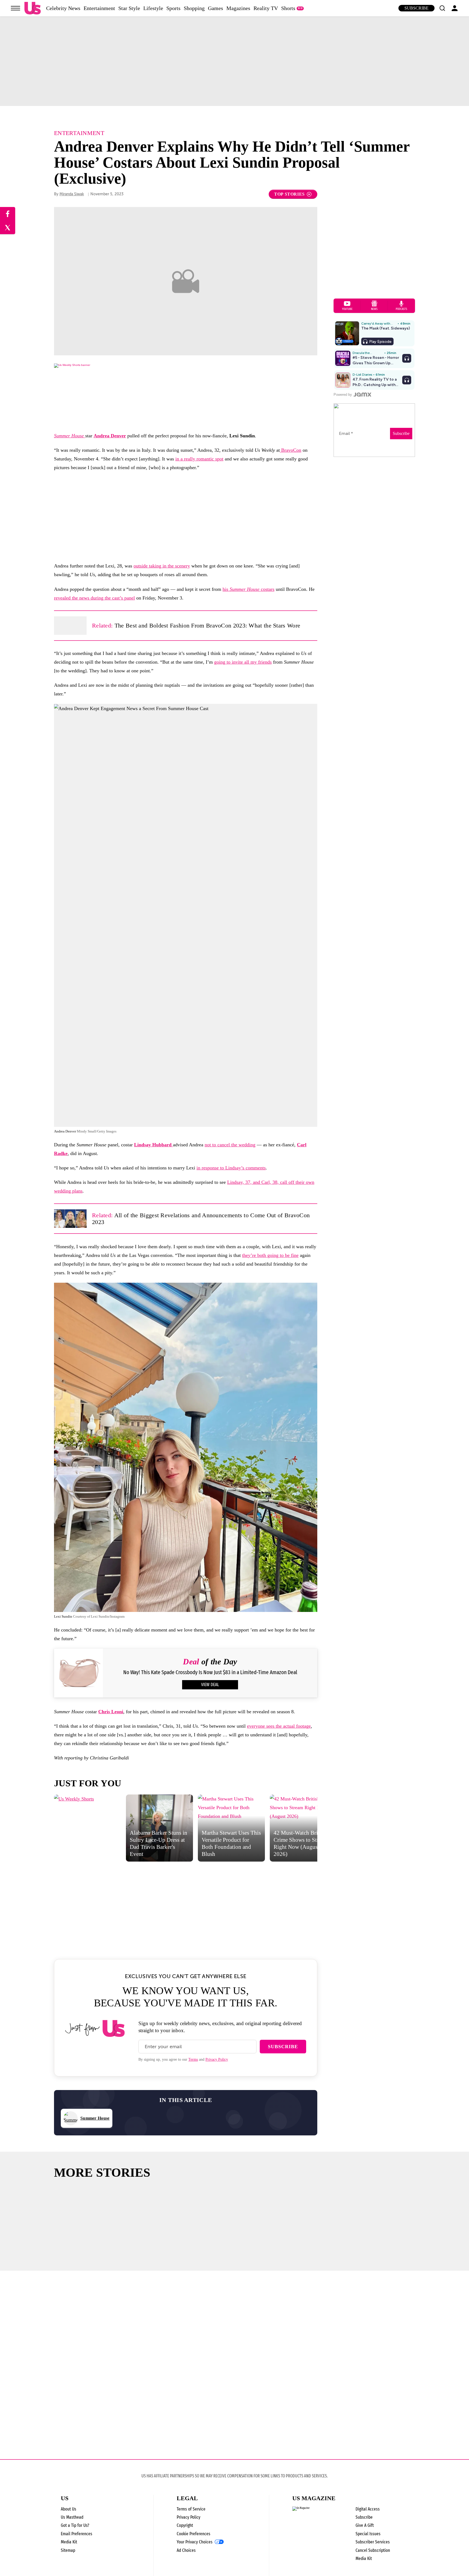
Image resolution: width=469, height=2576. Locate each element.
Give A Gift (365, 2525)
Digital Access (368, 2509)
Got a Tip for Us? (75, 2525)
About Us (69, 2509)
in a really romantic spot (199, 459)
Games (216, 8)
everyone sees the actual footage (279, 1726)
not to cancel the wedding (230, 1145)
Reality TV (266, 8)
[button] (442, 8)
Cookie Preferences (194, 2534)
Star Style (129, 8)
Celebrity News (63, 8)
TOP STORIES (289, 194)
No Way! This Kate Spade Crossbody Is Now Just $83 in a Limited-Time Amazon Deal (210, 1672)
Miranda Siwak (72, 194)
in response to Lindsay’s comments (231, 1168)
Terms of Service (191, 2509)
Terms (193, 2059)
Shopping (194, 8)
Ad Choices (186, 2550)
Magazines (238, 8)
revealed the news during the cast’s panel (94, 598)
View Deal (210, 1685)
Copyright (185, 2525)
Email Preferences (77, 2534)
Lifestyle (153, 8)
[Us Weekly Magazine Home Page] (33, 8)
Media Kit (69, 2542)
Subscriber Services (373, 2542)
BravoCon (291, 450)
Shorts (288, 8)
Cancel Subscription (373, 2550)
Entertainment (99, 8)
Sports (173, 8)
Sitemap (68, 2550)
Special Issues (368, 2534)
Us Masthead (72, 2517)
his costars (248, 589)
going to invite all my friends (243, 662)
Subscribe (416, 8)
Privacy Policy (217, 2059)
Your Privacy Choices (195, 2542)
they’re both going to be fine (270, 1255)
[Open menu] (15, 8)
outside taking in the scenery (162, 566)
